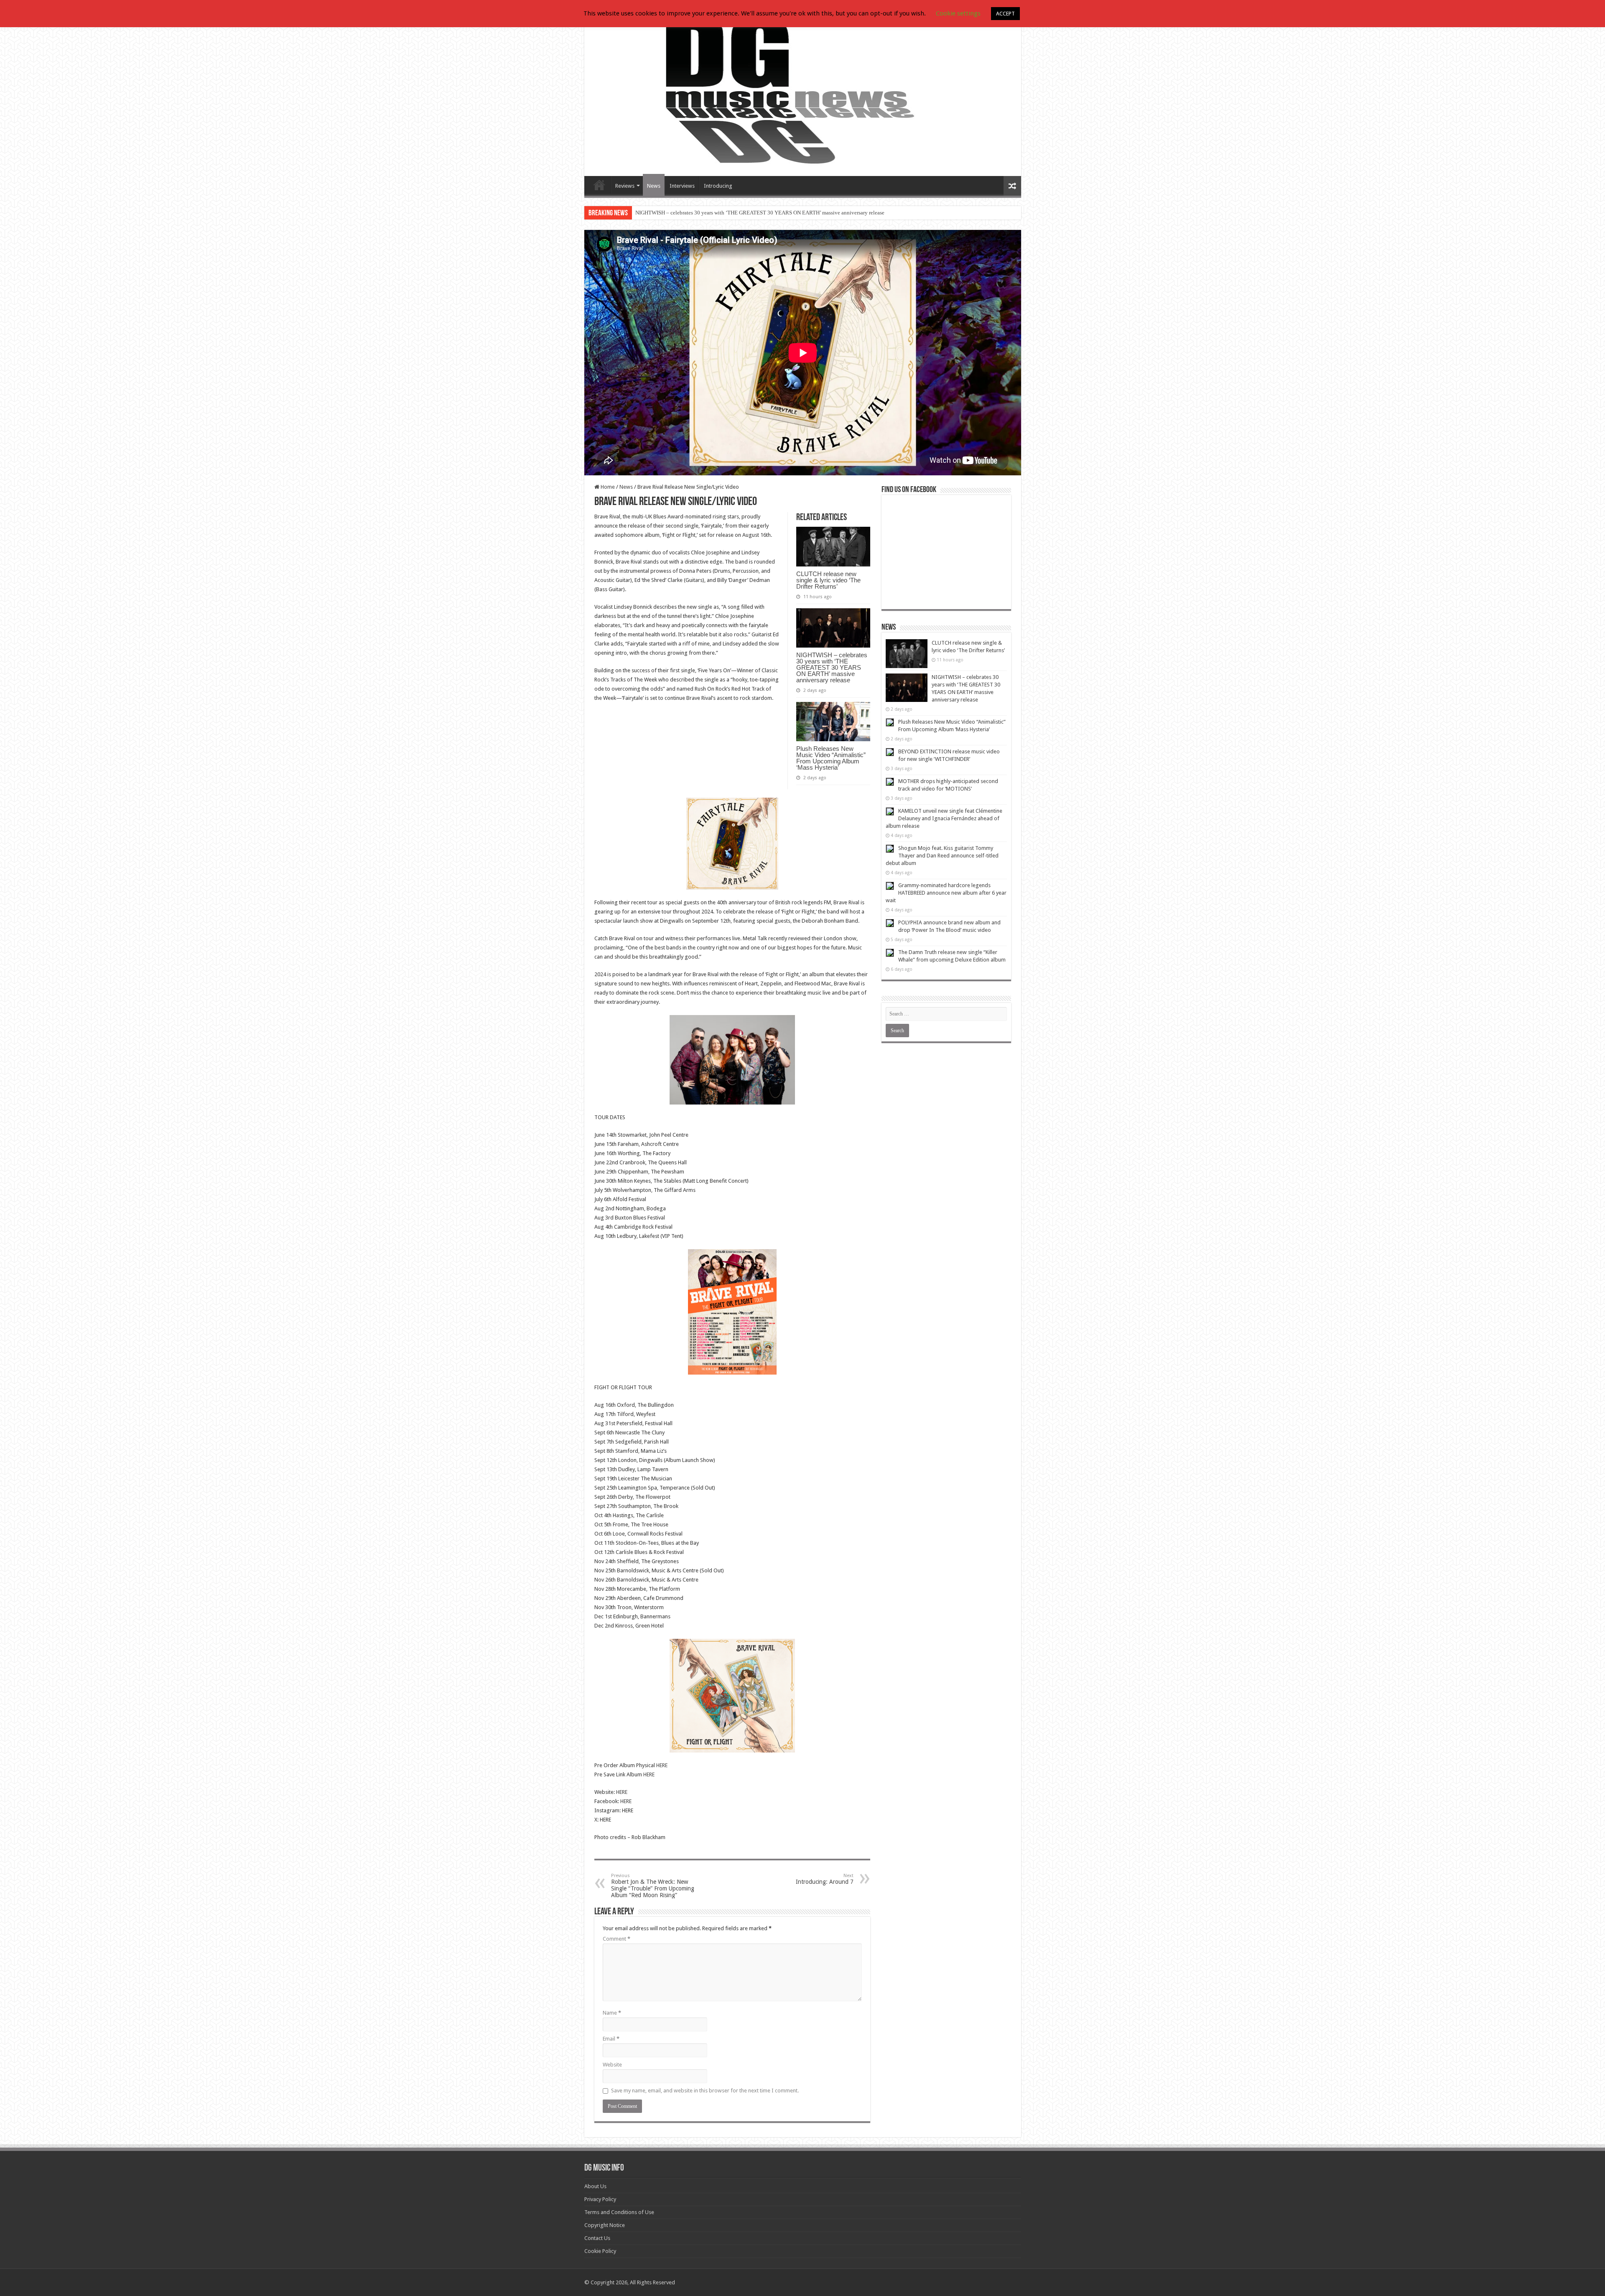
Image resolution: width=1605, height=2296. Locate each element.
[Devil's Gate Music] (803, 93)
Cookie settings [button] (958, 13)
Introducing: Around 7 (825, 1879)
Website (612, 2065)
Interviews (682, 186)
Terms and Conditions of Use (619, 2212)
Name (612, 2013)
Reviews (625, 186)
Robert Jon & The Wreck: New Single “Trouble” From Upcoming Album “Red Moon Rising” (653, 1886)
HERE (662, 1765)
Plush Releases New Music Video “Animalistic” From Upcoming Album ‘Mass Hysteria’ (734, 213)
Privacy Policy (600, 2199)
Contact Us (597, 2238)
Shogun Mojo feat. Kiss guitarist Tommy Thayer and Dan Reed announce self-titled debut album (942, 856)
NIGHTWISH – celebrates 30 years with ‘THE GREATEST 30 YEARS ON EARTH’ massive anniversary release (832, 667)
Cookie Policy (600, 2251)
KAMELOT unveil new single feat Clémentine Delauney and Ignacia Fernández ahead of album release (944, 818)
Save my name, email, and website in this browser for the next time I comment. (705, 2091)
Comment (617, 1939)
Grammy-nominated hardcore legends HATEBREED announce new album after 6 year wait (946, 893)
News (654, 186)
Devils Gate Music (599, 185)
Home (607, 487)
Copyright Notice (605, 2225)
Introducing (718, 186)
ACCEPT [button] (1005, 14)
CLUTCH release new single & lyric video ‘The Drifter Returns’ (828, 580)
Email (611, 2039)
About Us (595, 2186)
